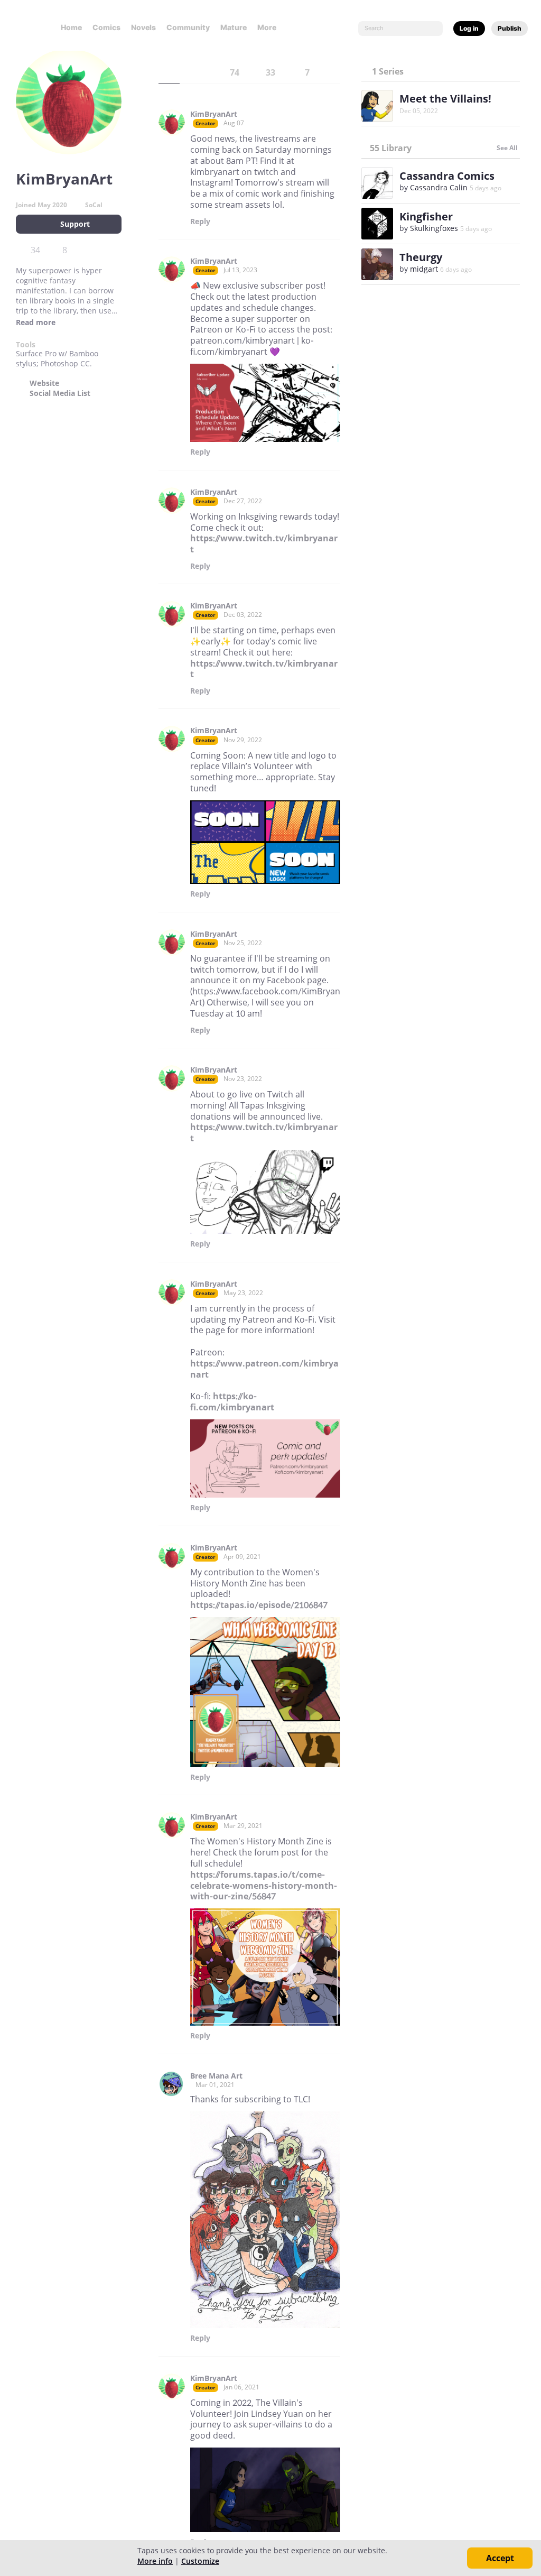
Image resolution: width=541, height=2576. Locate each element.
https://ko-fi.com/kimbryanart (232, 1402)
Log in (469, 28)
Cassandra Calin (439, 187)
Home (71, 27)
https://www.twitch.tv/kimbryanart (264, 544)
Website (44, 383)
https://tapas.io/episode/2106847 (259, 1605)
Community (188, 27)
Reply (200, 221)
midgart (424, 269)
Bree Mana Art (216, 2076)
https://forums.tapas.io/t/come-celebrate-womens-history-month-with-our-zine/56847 (264, 1886)
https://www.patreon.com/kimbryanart (264, 1369)
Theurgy (421, 257)
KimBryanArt (214, 114)
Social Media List (60, 393)
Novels (143, 27)
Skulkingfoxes (434, 228)
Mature (234, 27)
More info (155, 2561)
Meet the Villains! (445, 99)
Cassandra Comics (447, 176)
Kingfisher (426, 216)
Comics (106, 27)
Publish (510, 28)
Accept (500, 2558)
